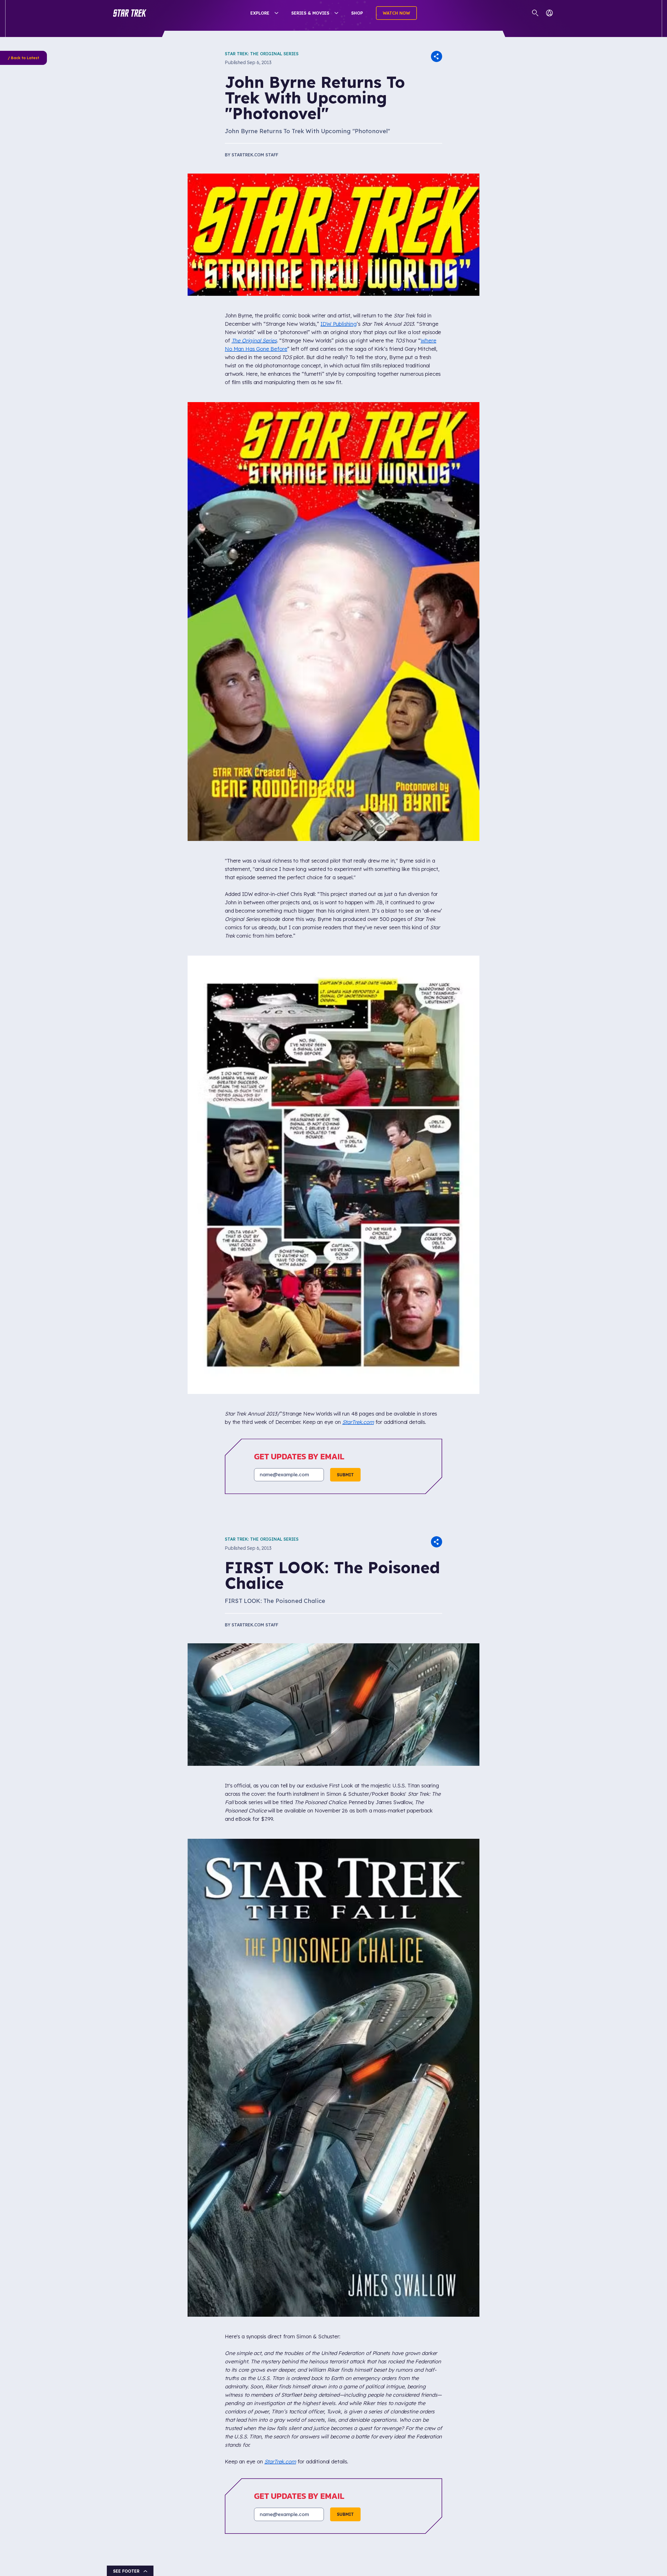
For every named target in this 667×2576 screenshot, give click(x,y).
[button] (130, 13)
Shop (357, 13)
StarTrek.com (358, 1422)
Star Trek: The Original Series (262, 54)
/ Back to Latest (23, 58)
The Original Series (254, 340)
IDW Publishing (339, 324)
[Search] (535, 13)
